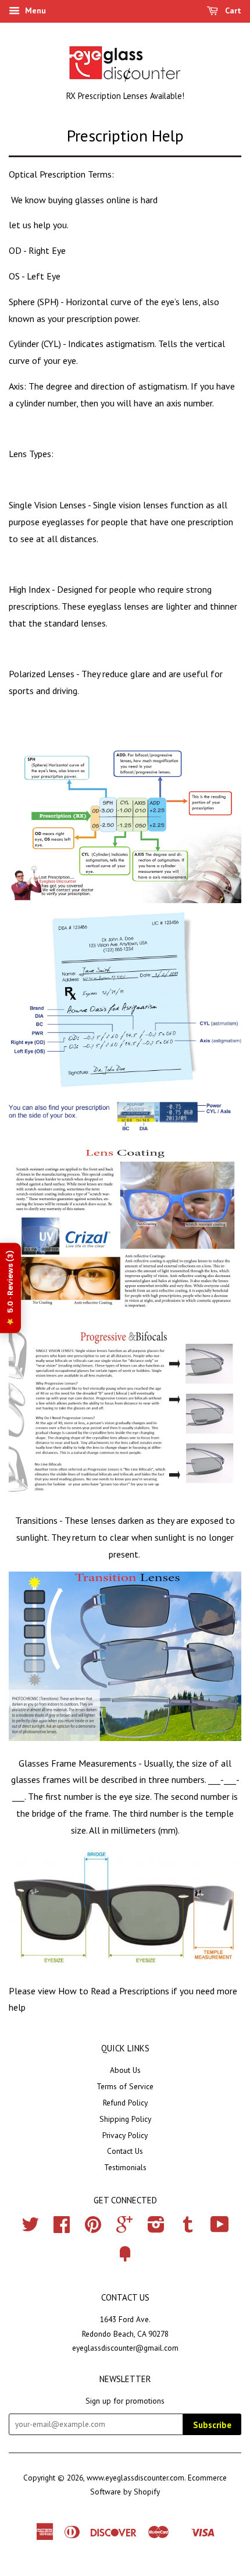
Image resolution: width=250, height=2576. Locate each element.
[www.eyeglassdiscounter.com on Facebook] (62, 2228)
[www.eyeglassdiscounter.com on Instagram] (156, 2228)
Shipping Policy (125, 2119)
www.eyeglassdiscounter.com (135, 2478)
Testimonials (125, 2167)
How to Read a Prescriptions (114, 1991)
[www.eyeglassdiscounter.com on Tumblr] (188, 2228)
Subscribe (212, 2425)
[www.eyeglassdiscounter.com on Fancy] (125, 2258)
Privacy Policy (125, 2135)
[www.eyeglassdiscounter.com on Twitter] (30, 2228)
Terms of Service (125, 2086)
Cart (232, 10)
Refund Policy (125, 2103)
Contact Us (125, 2151)
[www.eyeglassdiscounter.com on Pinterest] (93, 2228)
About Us (125, 2070)
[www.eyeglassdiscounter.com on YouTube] (220, 2228)
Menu (34, 10)
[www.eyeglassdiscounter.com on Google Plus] (124, 2228)
